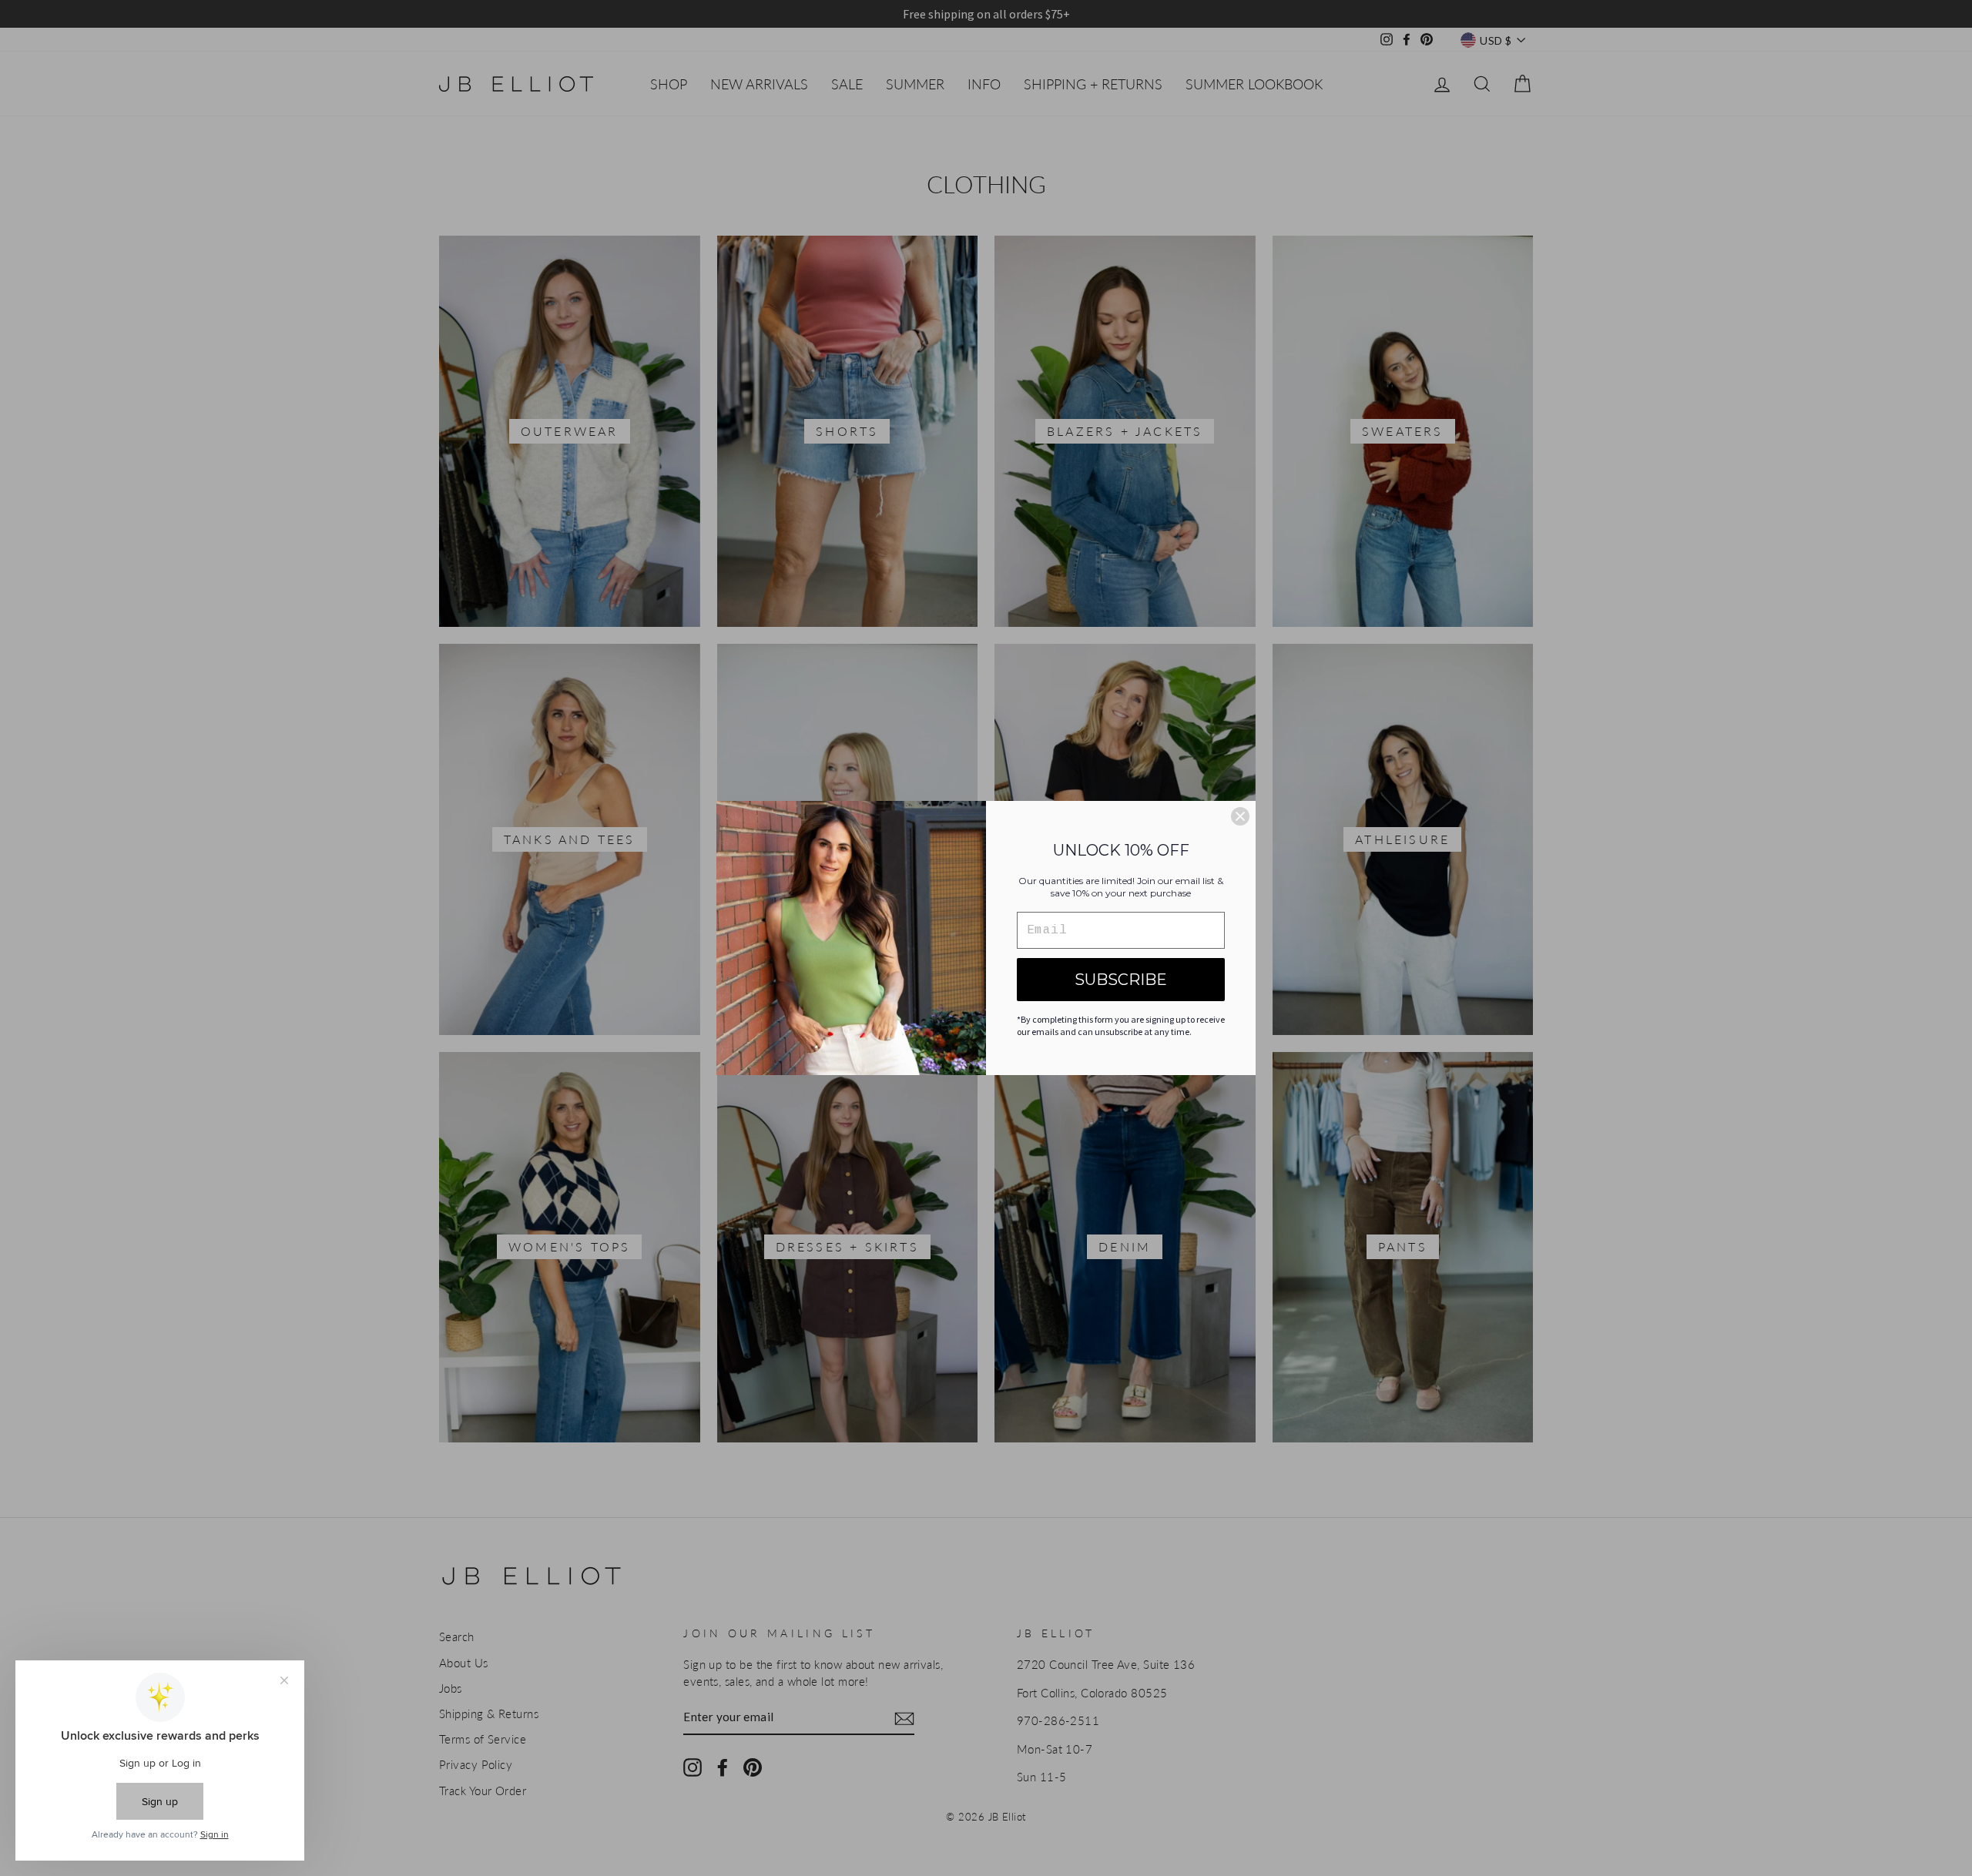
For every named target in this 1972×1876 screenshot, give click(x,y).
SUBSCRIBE (1121, 980)
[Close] (1240, 816)
